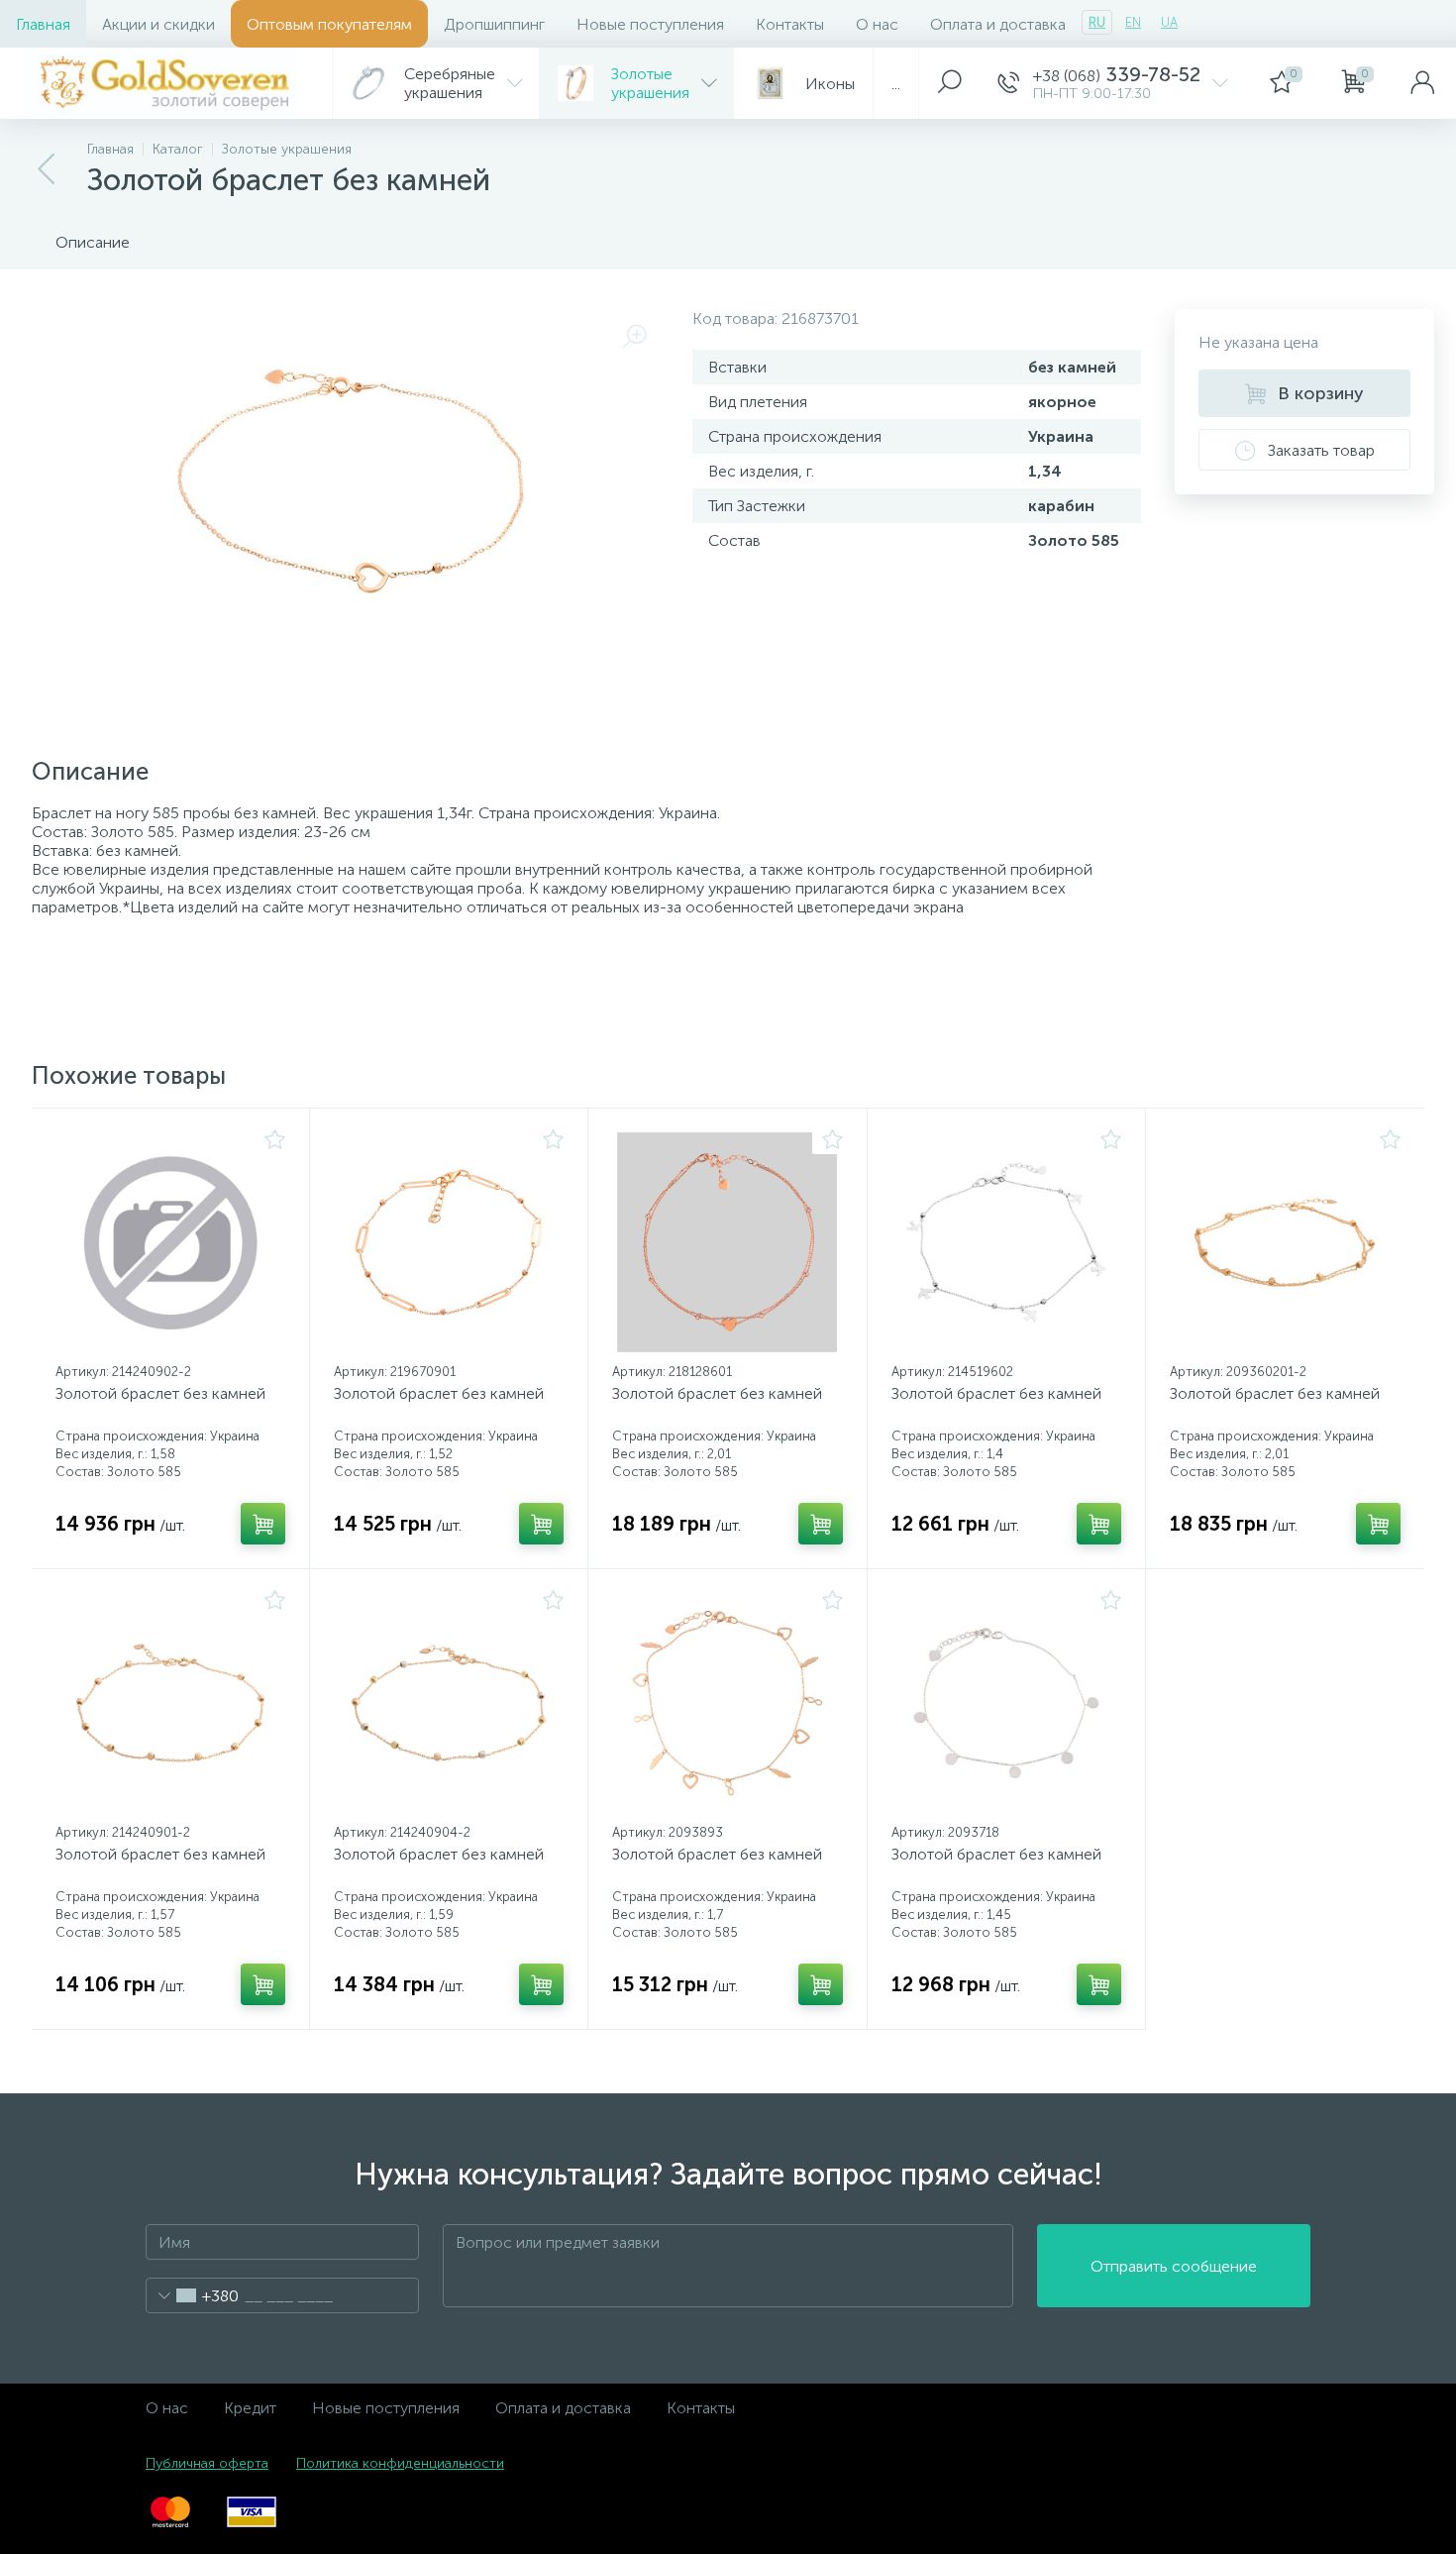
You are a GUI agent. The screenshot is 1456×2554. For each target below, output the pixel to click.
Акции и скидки (158, 24)
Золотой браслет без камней (160, 1393)
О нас (877, 24)
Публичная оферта (207, 2463)
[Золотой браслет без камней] (170, 1242)
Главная (43, 24)
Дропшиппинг (494, 24)
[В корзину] (263, 1524)
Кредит (250, 2408)
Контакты (790, 24)
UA (1169, 22)
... (896, 84)
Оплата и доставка (998, 24)
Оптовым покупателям (329, 24)
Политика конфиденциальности (400, 2463)
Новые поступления (650, 24)
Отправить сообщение (1174, 2266)
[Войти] (1422, 83)
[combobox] (193, 2295)
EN (1133, 22)
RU (1097, 22)
